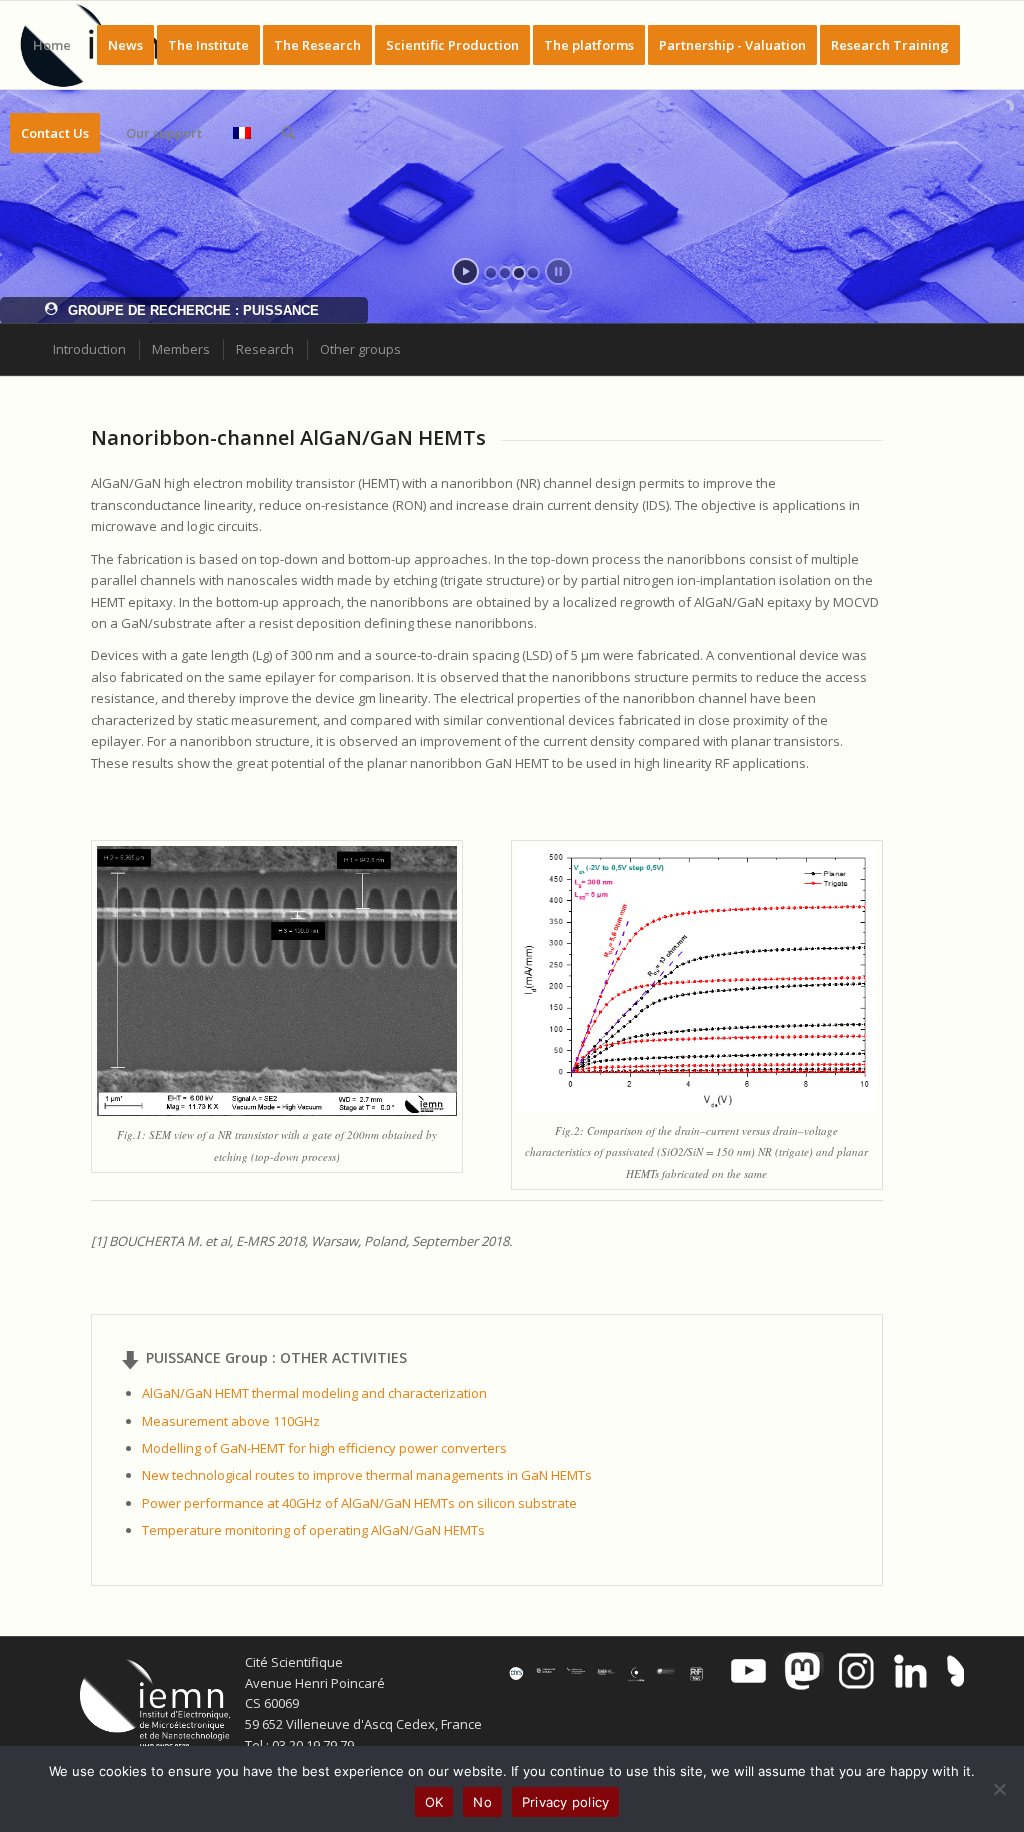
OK (434, 1802)
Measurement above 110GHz (231, 1421)
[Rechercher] (288, 133)
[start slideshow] (465, 271)
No (482, 1802)
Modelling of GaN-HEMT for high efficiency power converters (324, 1448)
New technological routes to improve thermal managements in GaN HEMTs (367, 1475)
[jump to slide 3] (519, 273)
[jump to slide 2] (505, 273)
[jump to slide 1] (491, 273)
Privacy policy (566, 1802)
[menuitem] (52, 45)
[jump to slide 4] (533, 273)
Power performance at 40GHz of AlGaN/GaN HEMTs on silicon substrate (359, 1503)
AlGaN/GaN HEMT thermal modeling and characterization (314, 1393)
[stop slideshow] (558, 271)
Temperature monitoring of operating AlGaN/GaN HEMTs (313, 1530)
